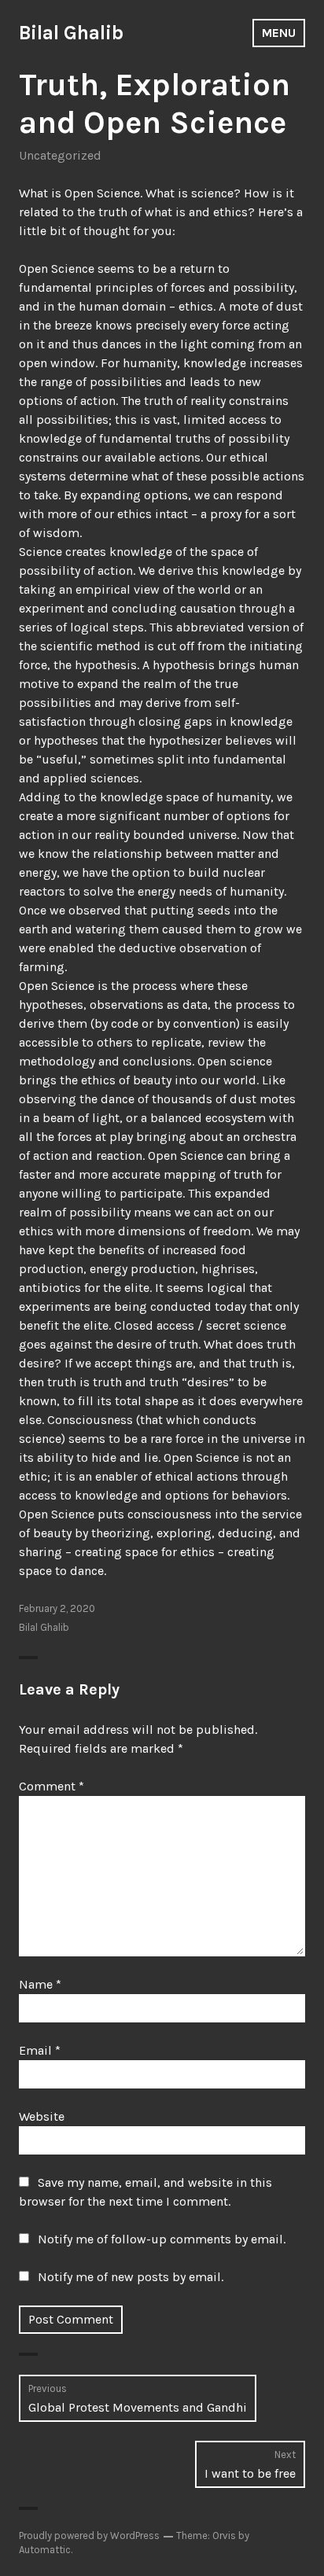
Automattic (45, 2550)
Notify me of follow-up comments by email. (162, 2239)
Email (40, 2050)
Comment (52, 1786)
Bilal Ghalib (71, 33)
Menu (279, 33)
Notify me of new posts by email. (131, 2277)
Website (42, 2116)
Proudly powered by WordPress (89, 2536)
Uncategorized (60, 155)
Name (40, 1984)
